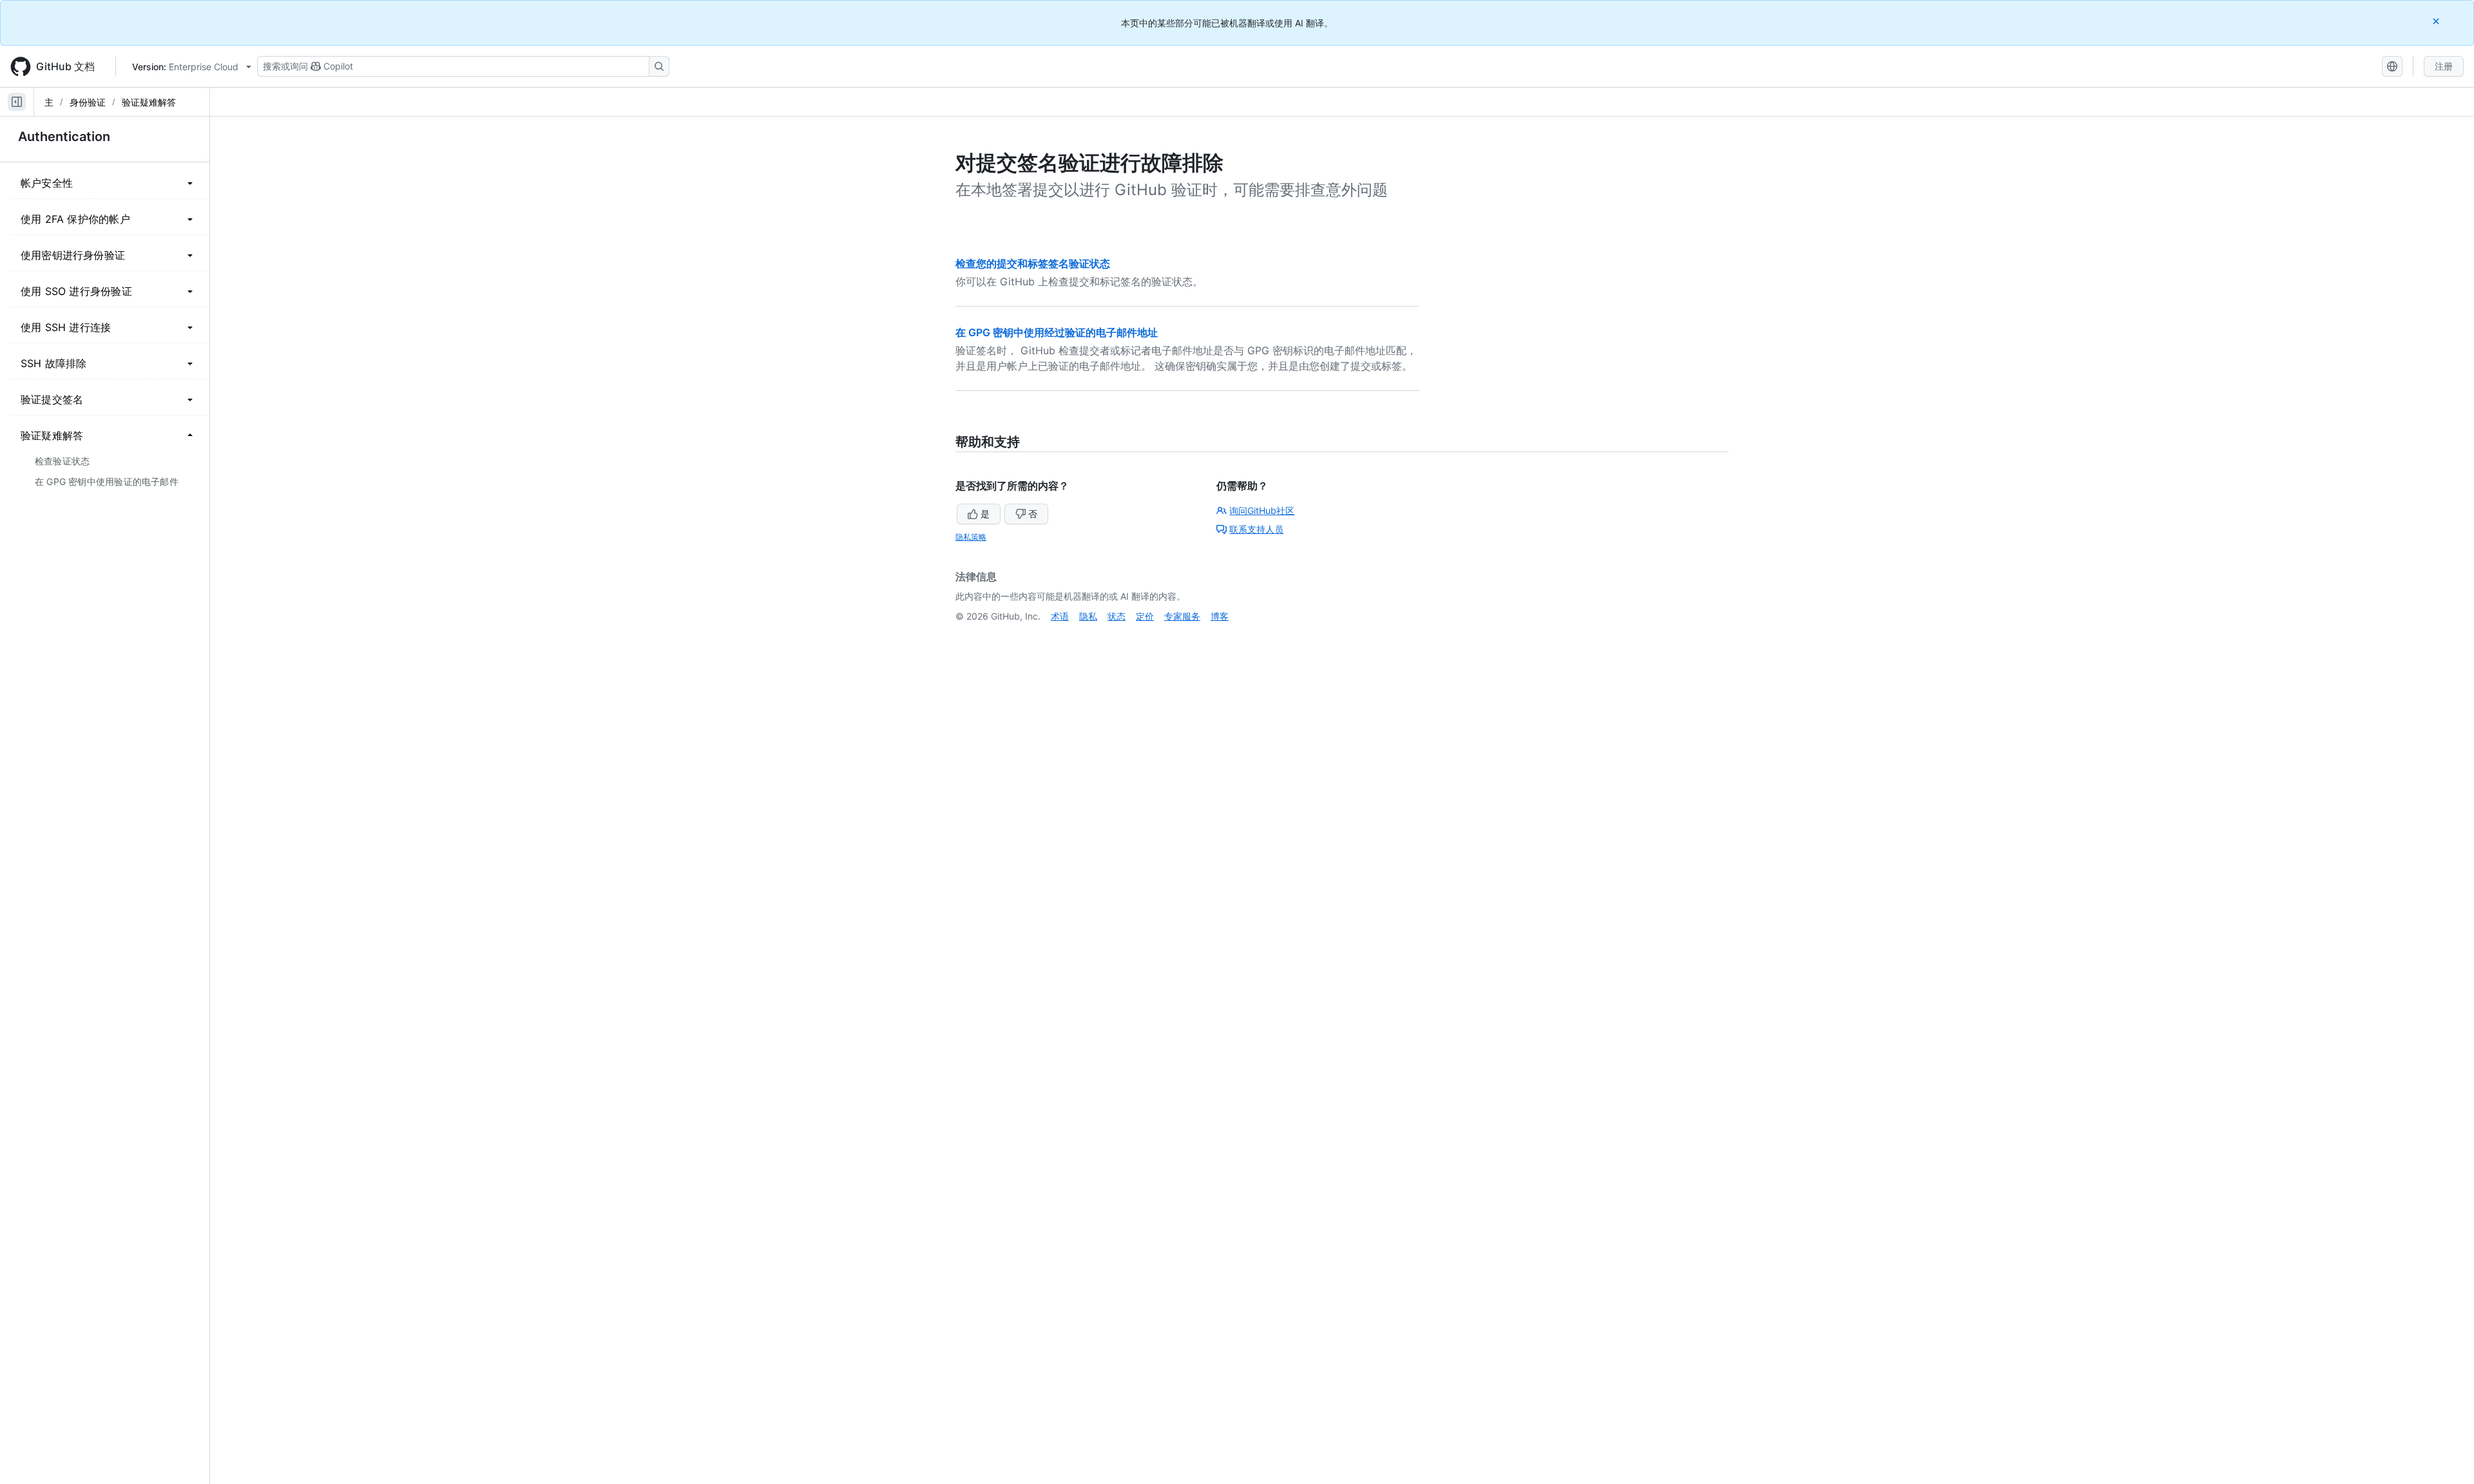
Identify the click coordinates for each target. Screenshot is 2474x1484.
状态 (1117, 616)
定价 (1145, 616)
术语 (1060, 616)
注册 (2444, 66)
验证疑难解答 (149, 102)
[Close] (2437, 21)
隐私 (1088, 616)
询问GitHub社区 (1262, 510)
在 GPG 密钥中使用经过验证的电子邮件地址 (1057, 332)
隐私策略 (971, 537)
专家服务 (1182, 616)
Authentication (64, 137)
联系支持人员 (1256, 529)
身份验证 (88, 102)
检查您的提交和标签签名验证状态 (1033, 263)
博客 (1220, 616)
